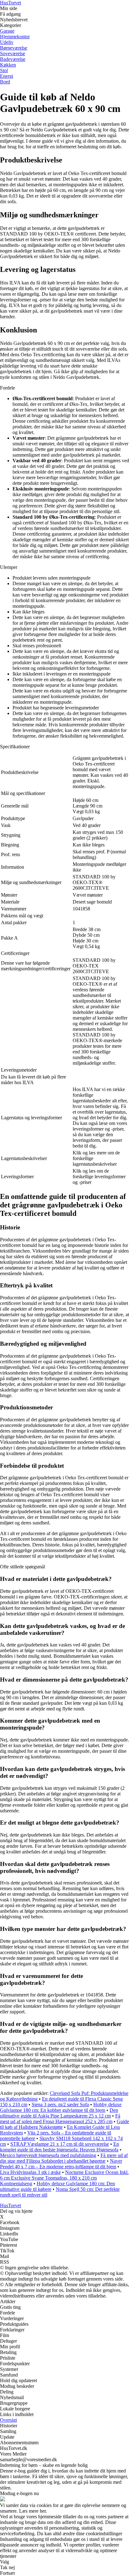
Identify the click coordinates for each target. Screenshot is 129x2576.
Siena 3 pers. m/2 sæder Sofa (60, 2104)
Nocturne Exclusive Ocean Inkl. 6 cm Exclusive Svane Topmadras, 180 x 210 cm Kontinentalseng (64, 2178)
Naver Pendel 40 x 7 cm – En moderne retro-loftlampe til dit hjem (61, 2164)
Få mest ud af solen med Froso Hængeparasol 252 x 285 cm (60, 2119)
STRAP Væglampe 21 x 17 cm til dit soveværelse (60, 2144)
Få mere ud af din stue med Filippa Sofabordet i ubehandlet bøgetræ (64, 2158)
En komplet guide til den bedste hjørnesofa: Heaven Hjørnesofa (59, 2147)
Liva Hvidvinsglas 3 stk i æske (30, 2172)
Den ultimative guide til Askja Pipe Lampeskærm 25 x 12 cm (59, 2113)
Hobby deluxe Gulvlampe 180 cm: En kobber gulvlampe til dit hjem (61, 2107)
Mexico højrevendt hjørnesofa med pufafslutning (48, 2155)
